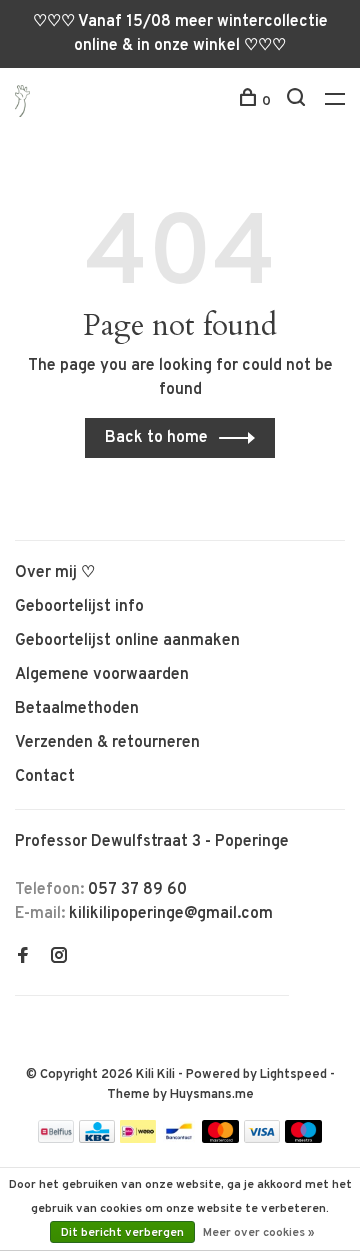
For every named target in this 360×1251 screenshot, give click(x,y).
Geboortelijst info (79, 607)
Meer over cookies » (259, 1233)
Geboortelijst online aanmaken (127, 641)
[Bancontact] (179, 1139)
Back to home (156, 438)
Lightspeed (293, 1075)
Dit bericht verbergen (122, 1233)
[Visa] (262, 1139)
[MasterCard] (220, 1139)
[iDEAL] (138, 1139)
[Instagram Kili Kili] (59, 958)
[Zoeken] (298, 101)
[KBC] (97, 1139)
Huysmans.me (212, 1095)
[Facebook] (23, 958)
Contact (45, 777)
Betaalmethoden (77, 709)
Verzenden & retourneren (107, 743)
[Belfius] (56, 1139)
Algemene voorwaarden (102, 675)
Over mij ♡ (55, 573)
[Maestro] (303, 1139)
